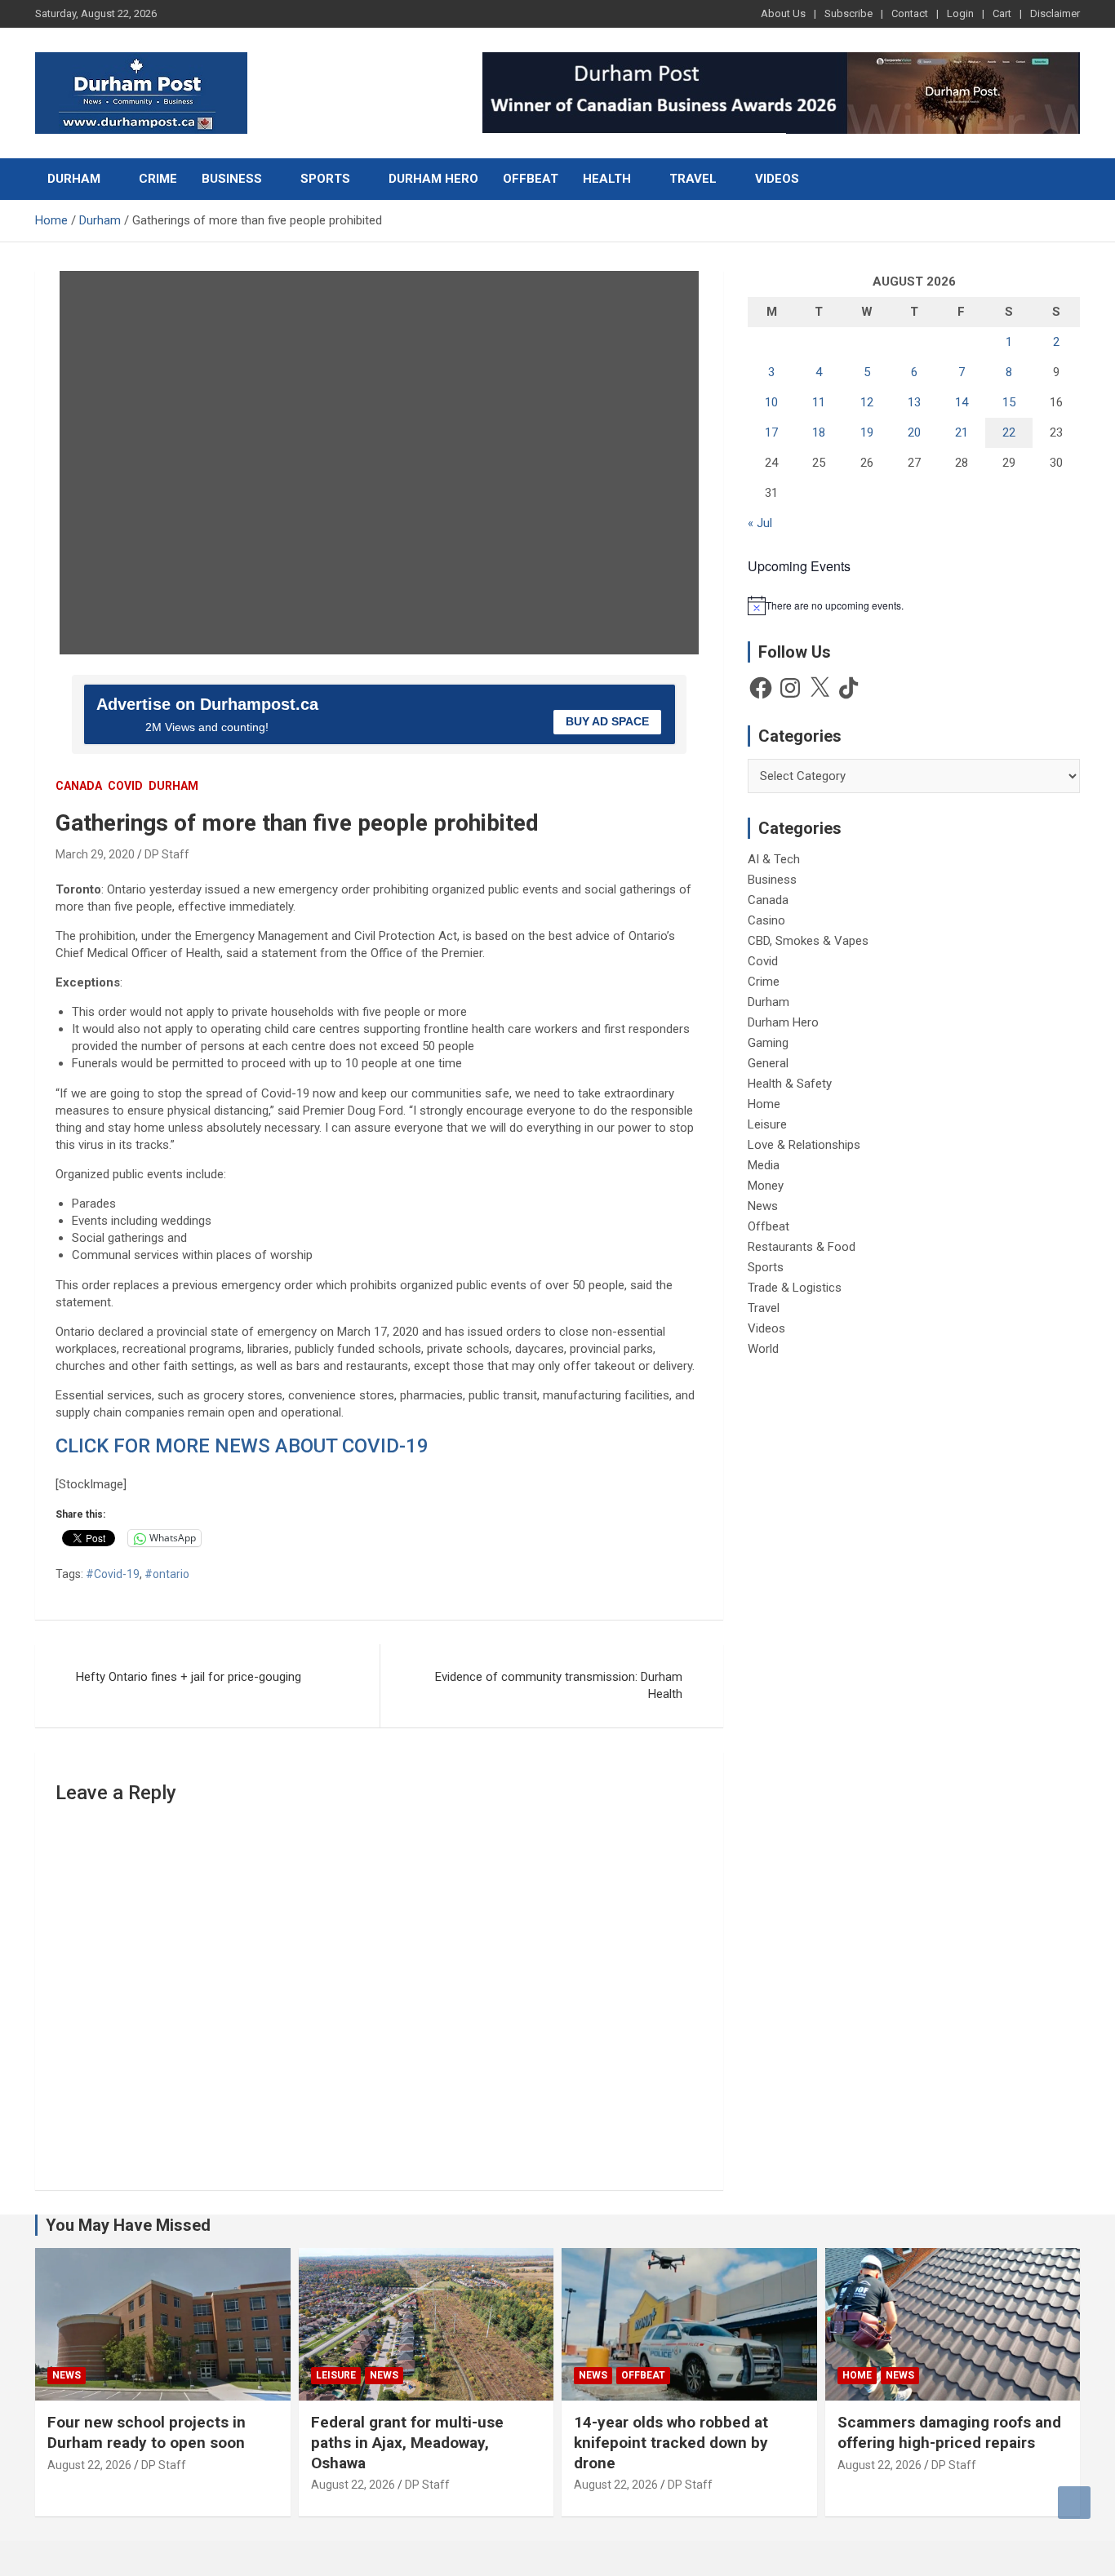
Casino (766, 920)
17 (771, 432)
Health (607, 179)
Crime (158, 179)
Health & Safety (790, 1084)
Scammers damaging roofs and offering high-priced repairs (949, 2432)
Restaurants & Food (802, 1247)
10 (771, 402)
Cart (1002, 13)
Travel (693, 179)
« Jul (760, 523)
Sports (325, 179)
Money (766, 1186)
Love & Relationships (804, 1145)
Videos (777, 179)
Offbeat (531, 179)
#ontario (167, 1574)
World (763, 1349)
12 (867, 402)
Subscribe (848, 13)
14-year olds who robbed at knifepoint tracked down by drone (671, 2442)
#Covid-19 (113, 1574)
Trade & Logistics (795, 1288)
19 (867, 432)
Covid (125, 786)
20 (914, 432)
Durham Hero (433, 179)
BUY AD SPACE (607, 721)
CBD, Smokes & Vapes (808, 941)
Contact (910, 13)
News (763, 1206)
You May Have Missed (128, 2225)
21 (962, 432)
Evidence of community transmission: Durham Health (559, 1685)
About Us (783, 13)
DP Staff (167, 854)
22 (1009, 432)
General (768, 1063)
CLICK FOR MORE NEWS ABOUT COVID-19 (242, 1446)
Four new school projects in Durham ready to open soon (147, 2432)
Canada (79, 786)
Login (960, 13)
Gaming (768, 1043)
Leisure (767, 1124)
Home (764, 1104)
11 (819, 402)
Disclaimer (1055, 13)
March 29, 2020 (95, 854)
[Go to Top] (1074, 2503)
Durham (74, 179)
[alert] (914, 605)
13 (914, 402)
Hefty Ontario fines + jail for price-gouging (189, 1677)
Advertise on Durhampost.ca (207, 704)
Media (764, 1165)
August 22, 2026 (89, 2465)
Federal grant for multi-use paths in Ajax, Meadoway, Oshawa (407, 2442)
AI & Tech (774, 859)
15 (1009, 402)
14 (962, 402)
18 (819, 432)
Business (232, 179)
